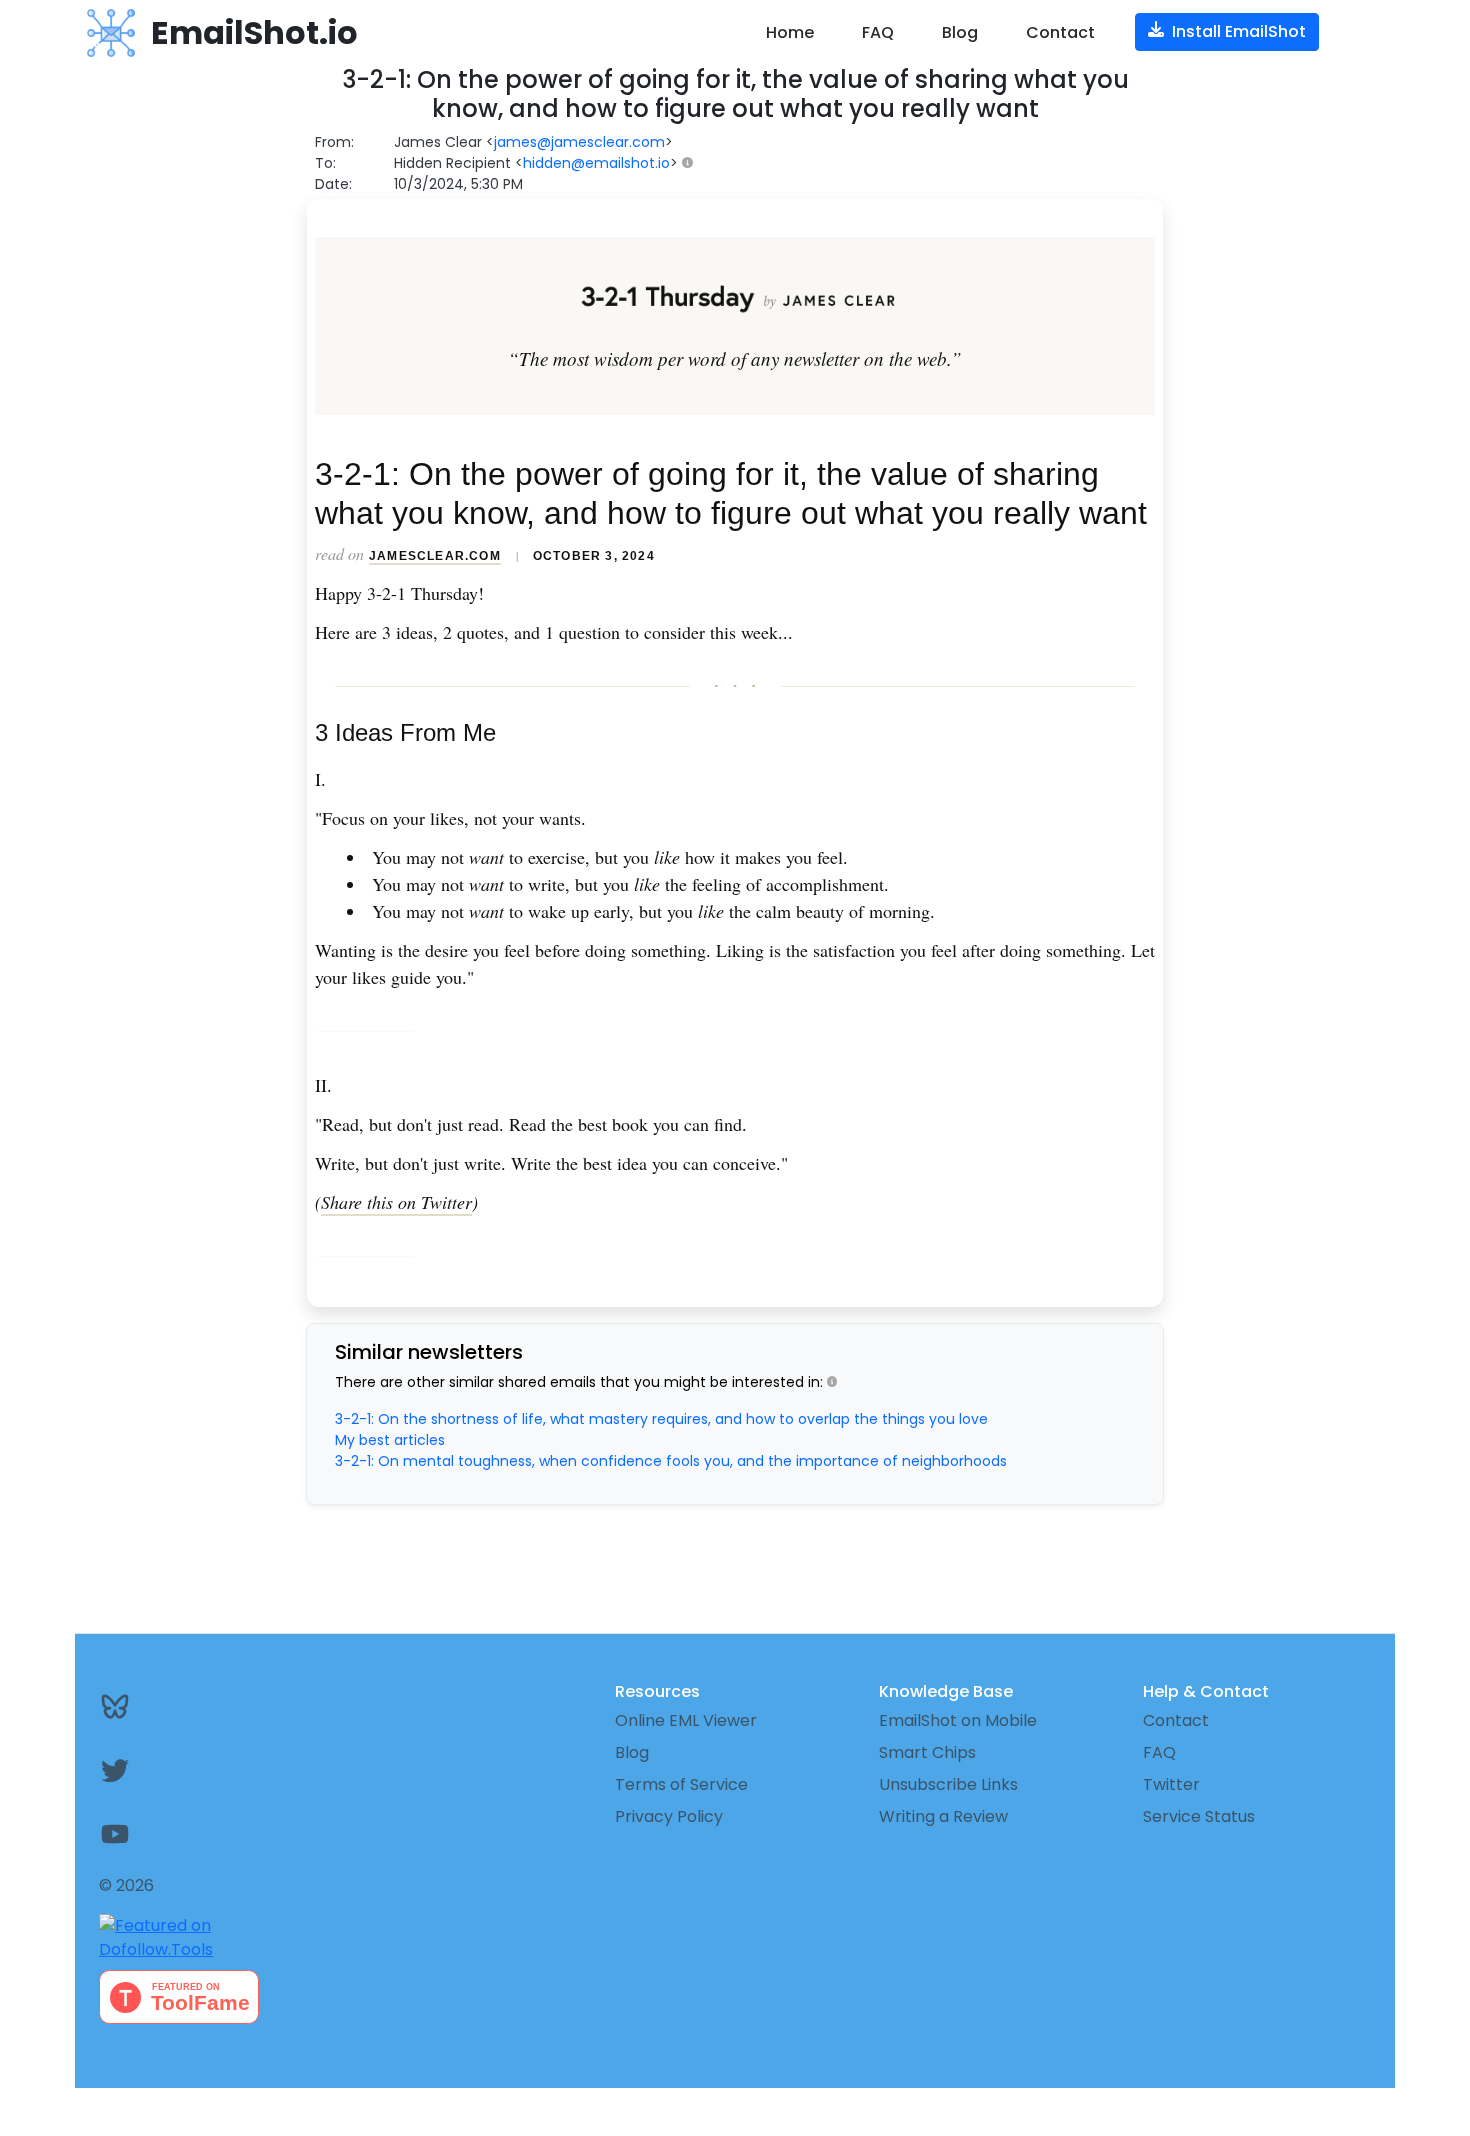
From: (334, 142)
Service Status (1199, 1816)
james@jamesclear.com (579, 142)
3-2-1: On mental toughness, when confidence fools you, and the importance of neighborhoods (671, 1461)
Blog (960, 32)
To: (325, 163)
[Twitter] (207, 1770)
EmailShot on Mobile (958, 1720)
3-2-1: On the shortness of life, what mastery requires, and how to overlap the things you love (661, 1419)
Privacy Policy (669, 1816)
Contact (1060, 32)
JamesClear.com (435, 556)
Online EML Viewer (686, 1720)
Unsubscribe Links (948, 1784)
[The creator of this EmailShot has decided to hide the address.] (691, 163)
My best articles (390, 1440)
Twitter (1171, 1784)
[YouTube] (207, 1834)
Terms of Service (681, 1784)
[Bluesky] (207, 1706)
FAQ (878, 32)
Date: (333, 184)
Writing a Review (943, 1816)
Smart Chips (927, 1752)
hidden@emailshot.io (596, 163)
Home (790, 32)
